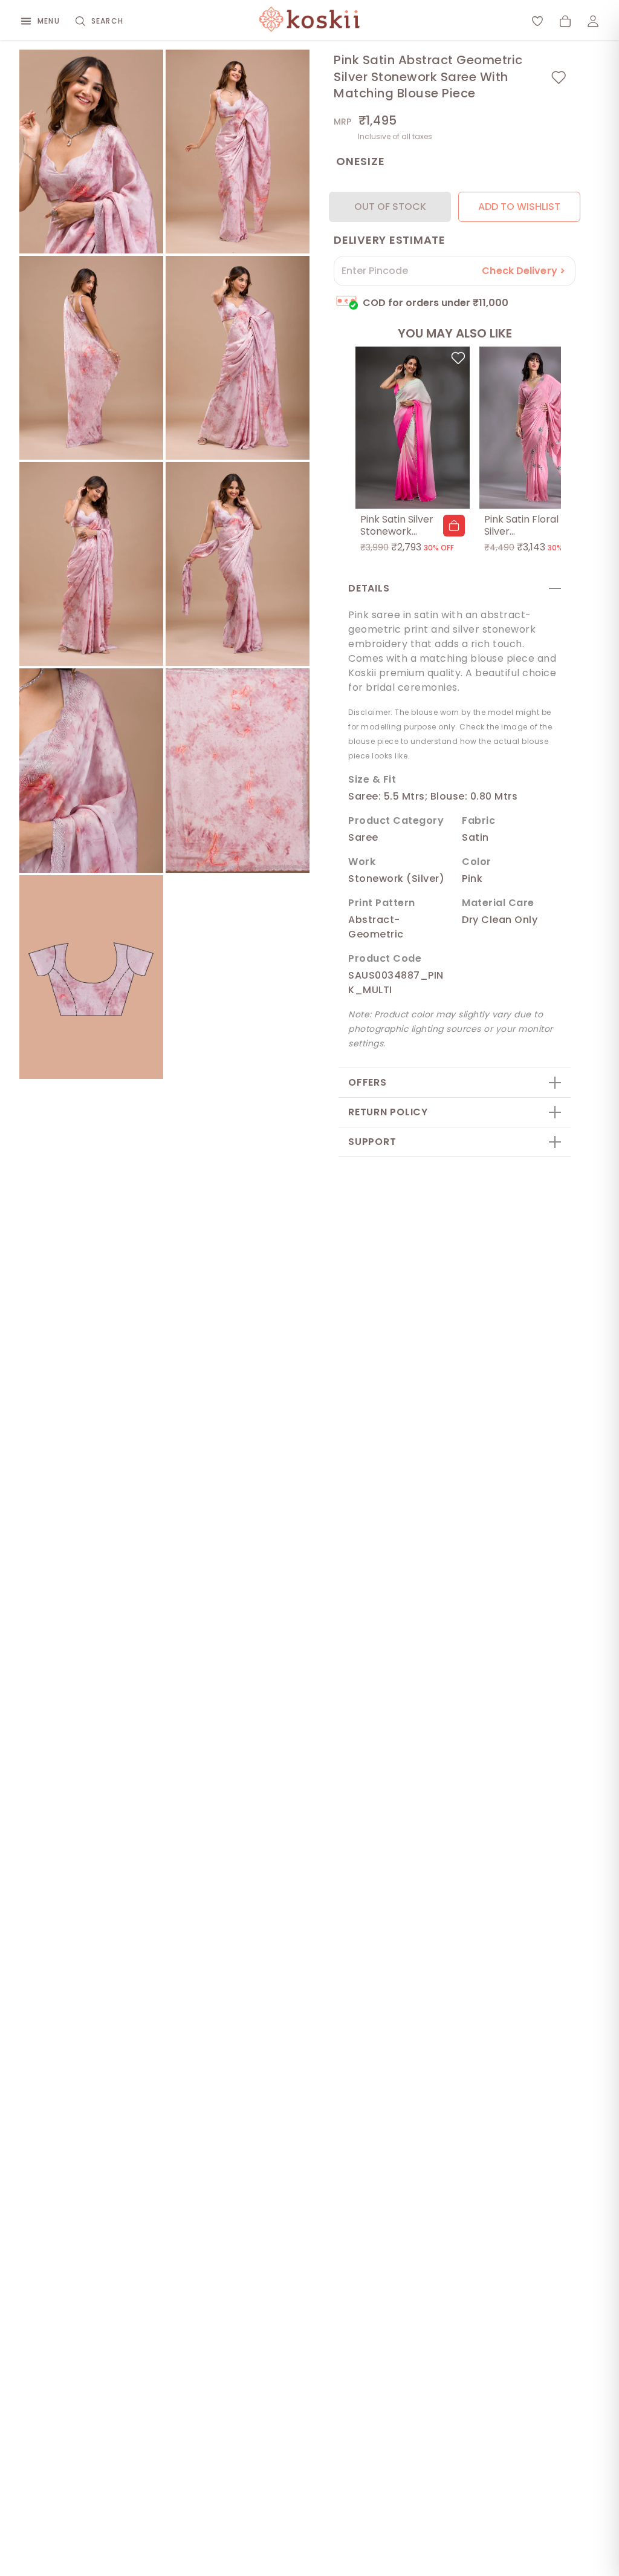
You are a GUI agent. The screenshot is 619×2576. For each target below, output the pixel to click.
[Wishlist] (537, 21)
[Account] (593, 21)
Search (107, 21)
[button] (454, 526)
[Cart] (565, 21)
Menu (49, 21)
